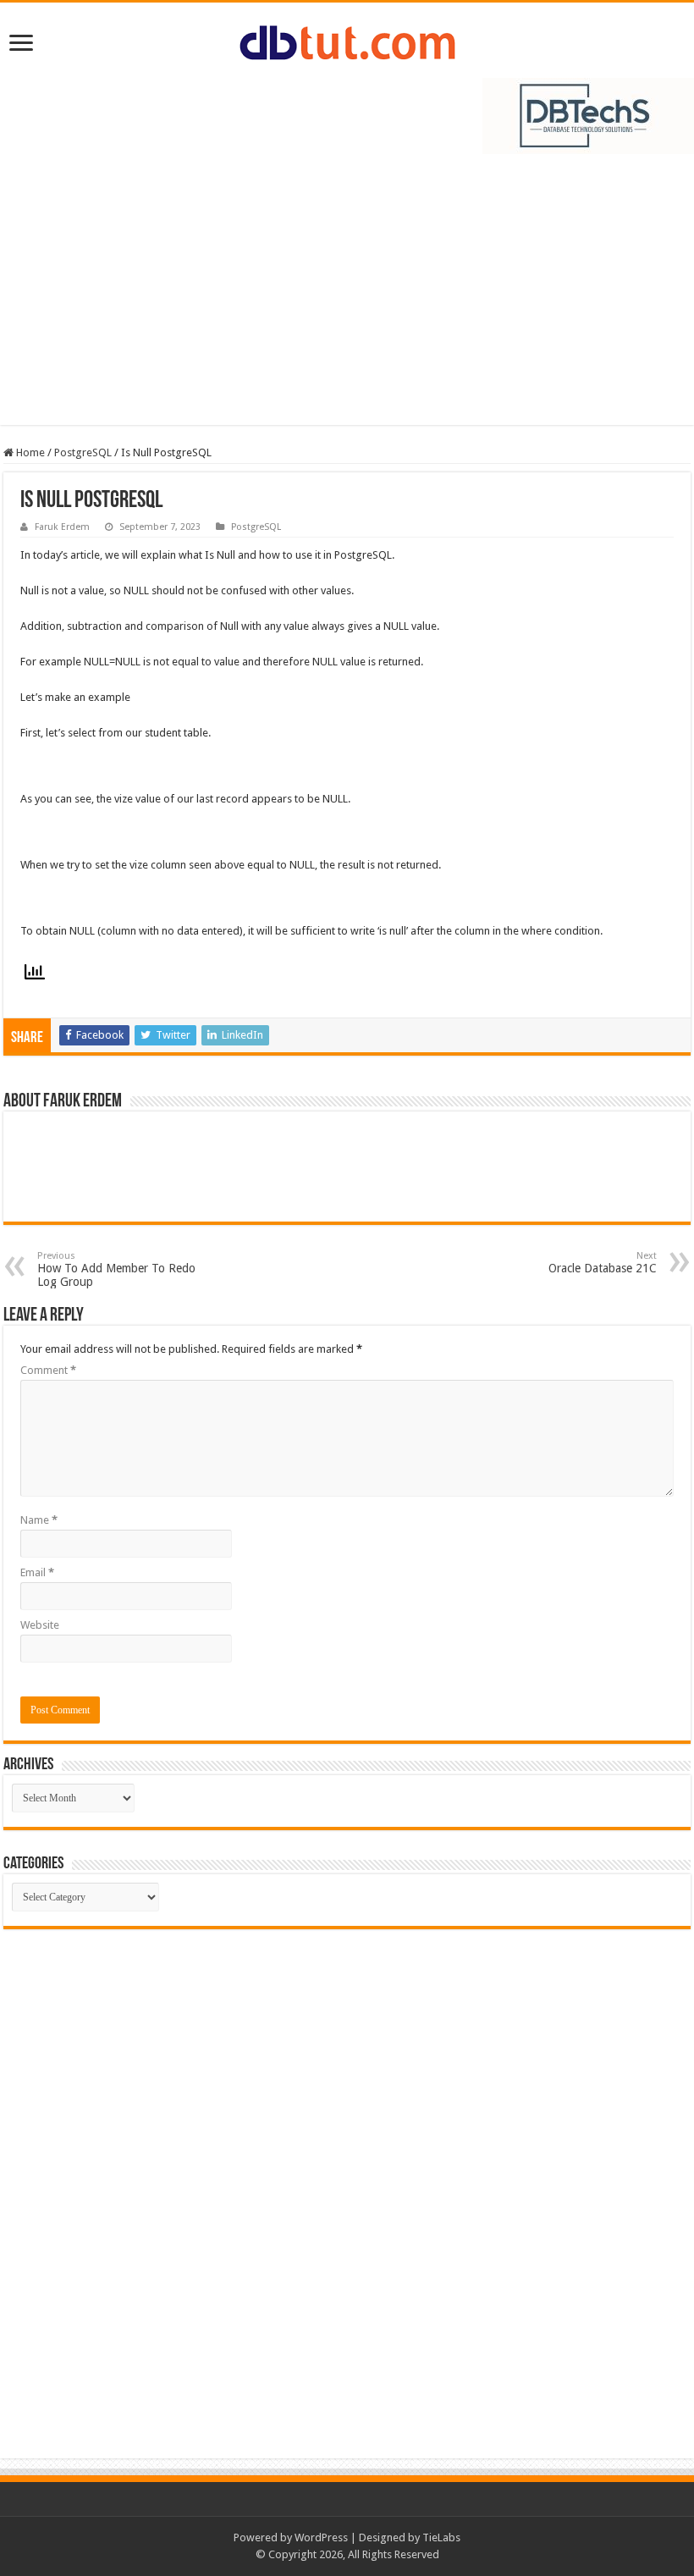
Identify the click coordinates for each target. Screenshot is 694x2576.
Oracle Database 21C (603, 1263)
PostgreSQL (83, 452)
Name (39, 1520)
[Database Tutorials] (347, 40)
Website (40, 1625)
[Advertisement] (347, 298)
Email (37, 1572)
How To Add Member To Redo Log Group (116, 1269)
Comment (48, 1370)
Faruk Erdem (62, 527)
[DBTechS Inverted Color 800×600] (588, 115)
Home (29, 452)
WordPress (321, 2537)
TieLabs (441, 2537)
